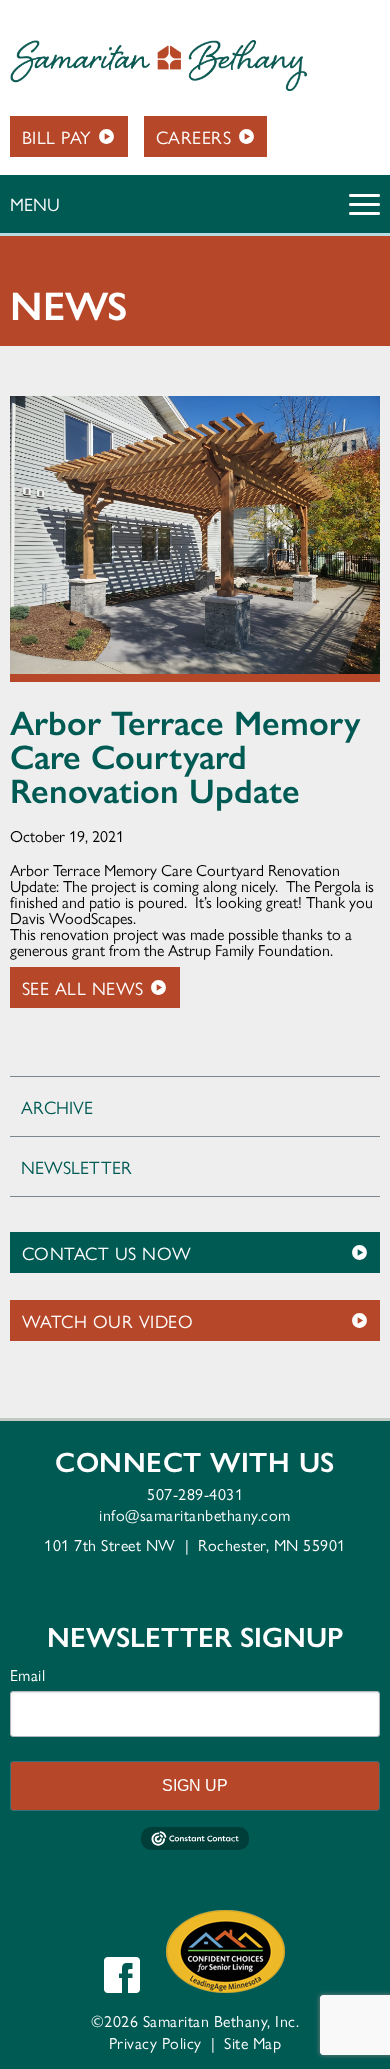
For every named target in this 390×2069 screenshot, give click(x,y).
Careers (194, 136)
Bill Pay (57, 136)
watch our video (108, 1320)
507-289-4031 (195, 1493)
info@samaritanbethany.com (195, 1514)
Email (28, 1675)
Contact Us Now (107, 1252)
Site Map (252, 2042)
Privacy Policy (155, 2042)
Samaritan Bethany (158, 65)
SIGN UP (195, 1785)
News (69, 306)
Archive (57, 1106)
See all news (83, 987)
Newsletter (76, 1166)
